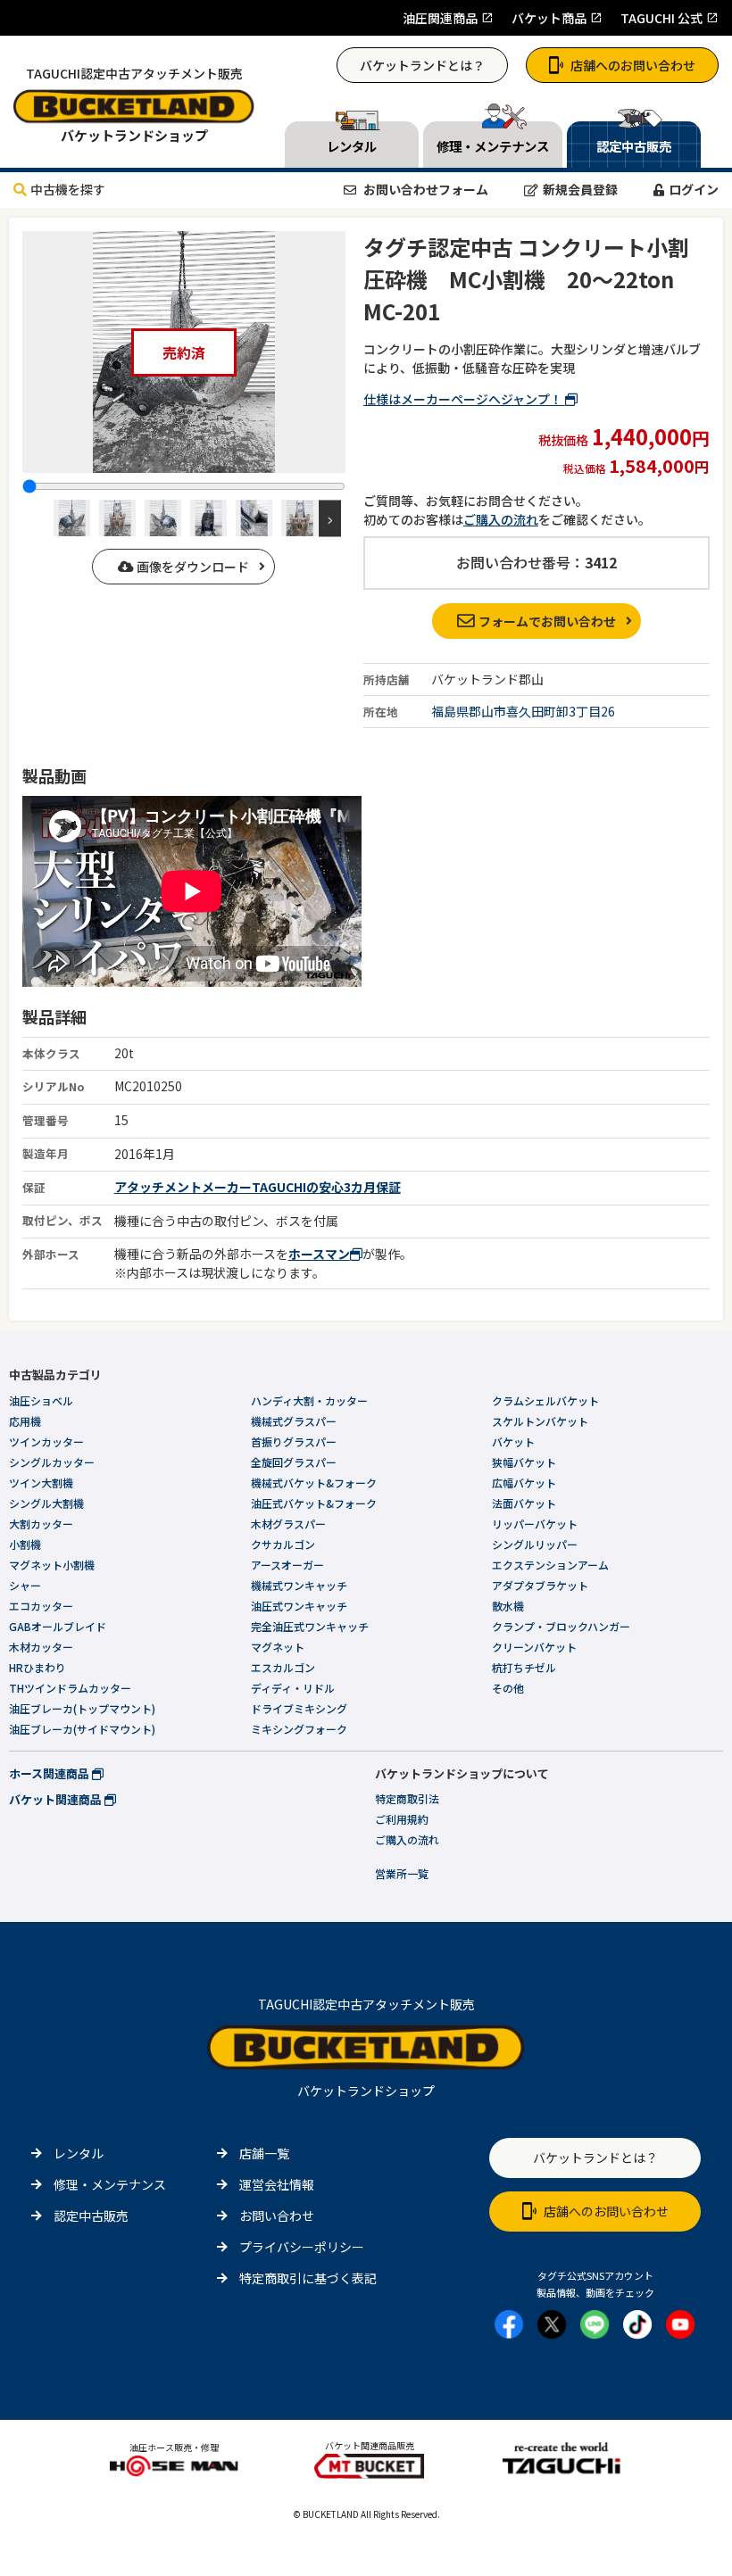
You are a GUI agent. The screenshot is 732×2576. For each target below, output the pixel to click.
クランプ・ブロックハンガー (561, 1626)
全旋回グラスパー (294, 1462)
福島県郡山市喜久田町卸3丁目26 (523, 711)
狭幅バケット (524, 1462)
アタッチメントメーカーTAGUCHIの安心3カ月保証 (258, 1187)
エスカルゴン (283, 1667)
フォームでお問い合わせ (547, 621)
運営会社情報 (277, 2184)
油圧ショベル (41, 1400)
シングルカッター (52, 1462)
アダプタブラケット (540, 1585)
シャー (25, 1585)
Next (330, 518)
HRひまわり (37, 1667)
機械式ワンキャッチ (299, 1585)
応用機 (25, 1421)
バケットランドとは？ (422, 65)
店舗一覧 (264, 2153)
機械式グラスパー (294, 1421)
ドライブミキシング (299, 1708)
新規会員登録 (580, 189)
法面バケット (524, 1503)
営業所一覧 (402, 1873)
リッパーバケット (535, 1524)
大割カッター (41, 1524)
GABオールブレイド (58, 1626)
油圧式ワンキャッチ (299, 1606)
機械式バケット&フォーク (314, 1483)
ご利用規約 (402, 1819)
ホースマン (319, 1254)
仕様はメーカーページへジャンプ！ (464, 399)
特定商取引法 (407, 1798)
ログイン (694, 189)
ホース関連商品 (50, 1773)
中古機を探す (68, 189)
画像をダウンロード (191, 567)
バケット (513, 1441)
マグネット (278, 1647)
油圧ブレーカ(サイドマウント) (82, 1729)
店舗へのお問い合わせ (633, 65)
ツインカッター (46, 1441)
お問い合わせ (277, 2216)
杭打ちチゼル (524, 1667)
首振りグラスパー (294, 1441)
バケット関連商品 (57, 1799)
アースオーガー (287, 1565)
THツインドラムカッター (70, 1688)
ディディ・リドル (293, 1688)
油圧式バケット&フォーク (314, 1503)
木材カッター (41, 1647)
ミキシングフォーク (299, 1729)
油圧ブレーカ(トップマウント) (82, 1708)
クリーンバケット (534, 1647)
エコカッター (41, 1606)
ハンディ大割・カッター (309, 1400)
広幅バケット (524, 1483)
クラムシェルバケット (545, 1400)
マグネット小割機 (52, 1565)
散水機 (508, 1606)
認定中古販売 (91, 2216)
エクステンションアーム (550, 1565)
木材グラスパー (288, 1524)
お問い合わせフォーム (424, 189)
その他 (508, 1688)
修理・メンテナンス (110, 2184)
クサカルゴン (283, 1544)
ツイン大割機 (41, 1483)
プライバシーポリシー (302, 2247)
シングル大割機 (46, 1503)
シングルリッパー (535, 1544)
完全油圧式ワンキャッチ (310, 1626)
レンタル (79, 2153)
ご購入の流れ (501, 519)
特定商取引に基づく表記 (308, 2278)
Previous (38, 518)
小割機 (25, 1544)
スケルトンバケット (540, 1421)
